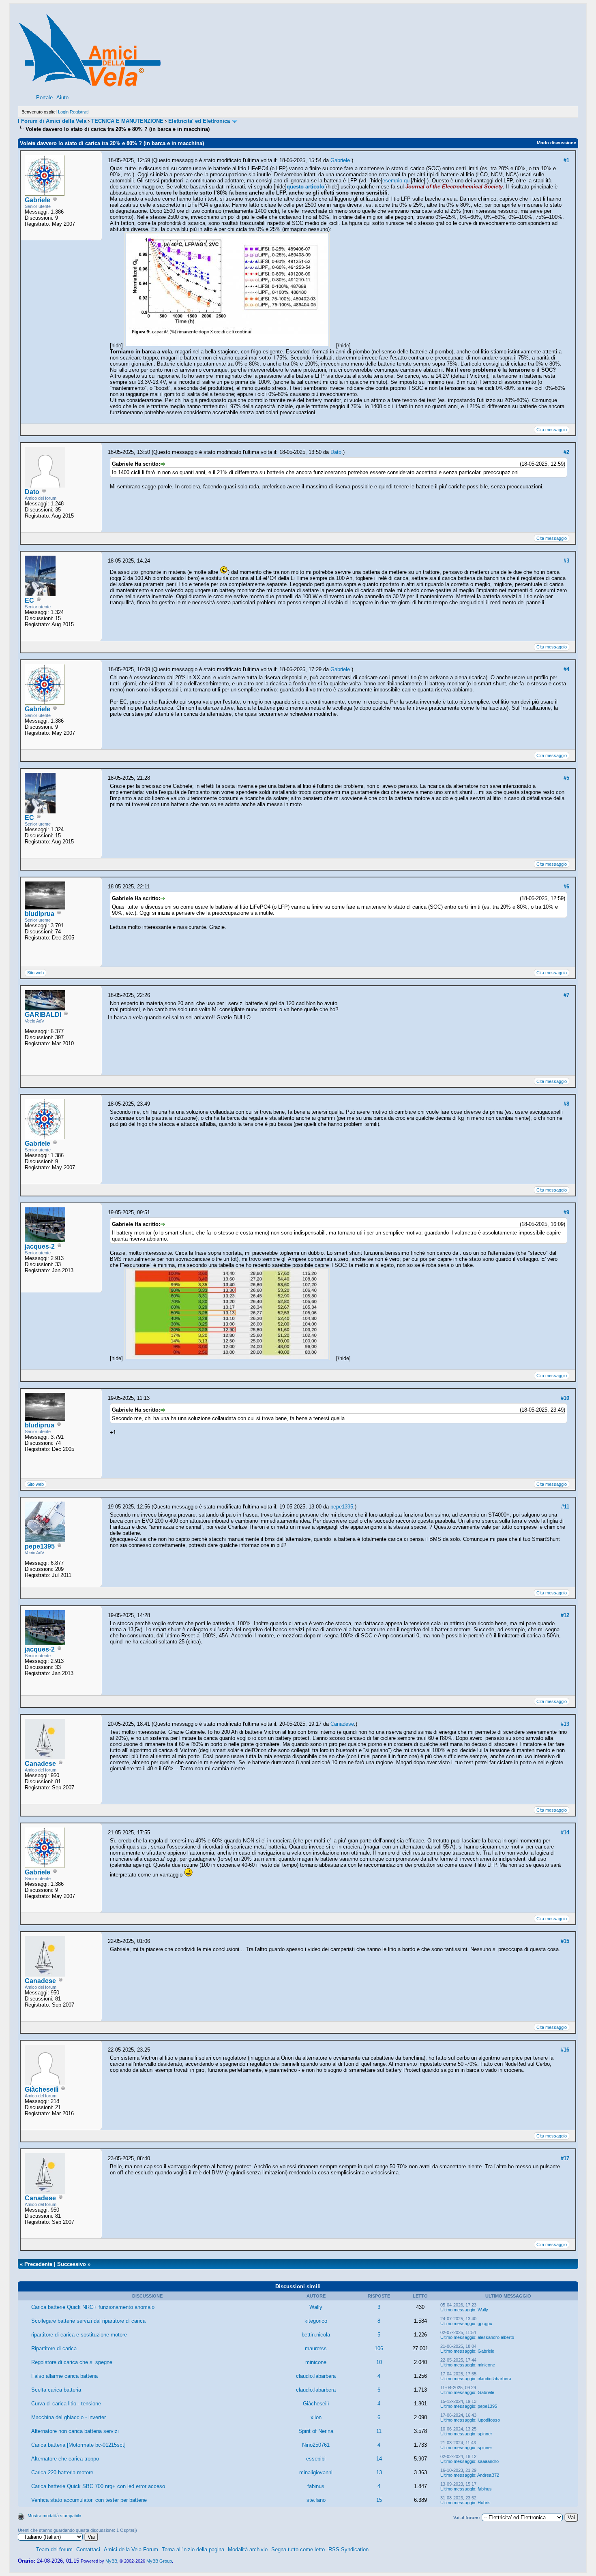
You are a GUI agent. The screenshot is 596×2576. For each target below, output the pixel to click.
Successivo (72, 2264)
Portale (44, 97)
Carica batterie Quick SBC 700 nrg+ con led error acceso (98, 2486)
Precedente (38, 2264)
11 (379, 2431)
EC (29, 600)
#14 (565, 1833)
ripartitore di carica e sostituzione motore (79, 2335)
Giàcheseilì (42, 2089)
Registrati (79, 112)
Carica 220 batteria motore (62, 2472)
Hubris (484, 2503)
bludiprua (40, 914)
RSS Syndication (348, 2549)
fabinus (316, 2486)
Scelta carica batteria (56, 2390)
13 (379, 2472)
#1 (566, 160)
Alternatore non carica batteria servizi (75, 2431)
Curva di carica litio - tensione (66, 2404)
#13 (565, 1724)
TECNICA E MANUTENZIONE (127, 121)
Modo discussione (556, 143)
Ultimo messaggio (458, 2310)
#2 (566, 452)
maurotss (316, 2348)
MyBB (111, 2561)
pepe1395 (40, 1546)
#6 (566, 887)
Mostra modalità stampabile (54, 2516)
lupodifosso (489, 2420)
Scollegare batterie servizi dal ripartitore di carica (88, 2321)
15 (379, 2500)
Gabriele (38, 200)
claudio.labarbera (316, 2376)
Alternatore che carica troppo (65, 2459)
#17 (565, 2158)
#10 (565, 1398)
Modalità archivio (248, 2549)
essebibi (316, 2459)
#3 (566, 561)
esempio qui (397, 181)
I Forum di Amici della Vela (52, 121)
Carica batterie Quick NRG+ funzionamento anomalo (93, 2307)
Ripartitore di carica (54, 2348)
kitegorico (316, 2321)
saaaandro (488, 2461)
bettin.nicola (316, 2335)
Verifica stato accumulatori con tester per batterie (89, 2500)
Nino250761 (316, 2445)
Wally (316, 2307)
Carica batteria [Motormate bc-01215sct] (78, 2445)
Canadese (40, 1764)
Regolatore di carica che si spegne (72, 2362)
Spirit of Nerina (316, 2431)
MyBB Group (159, 2561)
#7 (566, 995)
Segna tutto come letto (298, 2549)
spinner (485, 2434)
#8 (566, 1104)
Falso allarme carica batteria (64, 2376)
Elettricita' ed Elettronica (199, 121)
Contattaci (88, 2549)
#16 (565, 2050)
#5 (566, 778)
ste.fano (316, 2500)
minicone (316, 2362)
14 (379, 2459)
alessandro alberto (496, 2337)
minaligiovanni (316, 2472)
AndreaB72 (488, 2475)
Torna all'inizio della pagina (193, 2549)
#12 (565, 1615)
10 (379, 2362)
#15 (565, 1941)
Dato (32, 492)
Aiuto (62, 97)
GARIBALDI (43, 1015)
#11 (565, 1507)
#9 (566, 1212)
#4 (566, 669)
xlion (316, 2417)
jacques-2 (40, 1246)
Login (63, 112)
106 (379, 2348)
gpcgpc (485, 2324)
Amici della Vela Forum (131, 2549)
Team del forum (54, 2549)
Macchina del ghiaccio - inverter (69, 2417)
